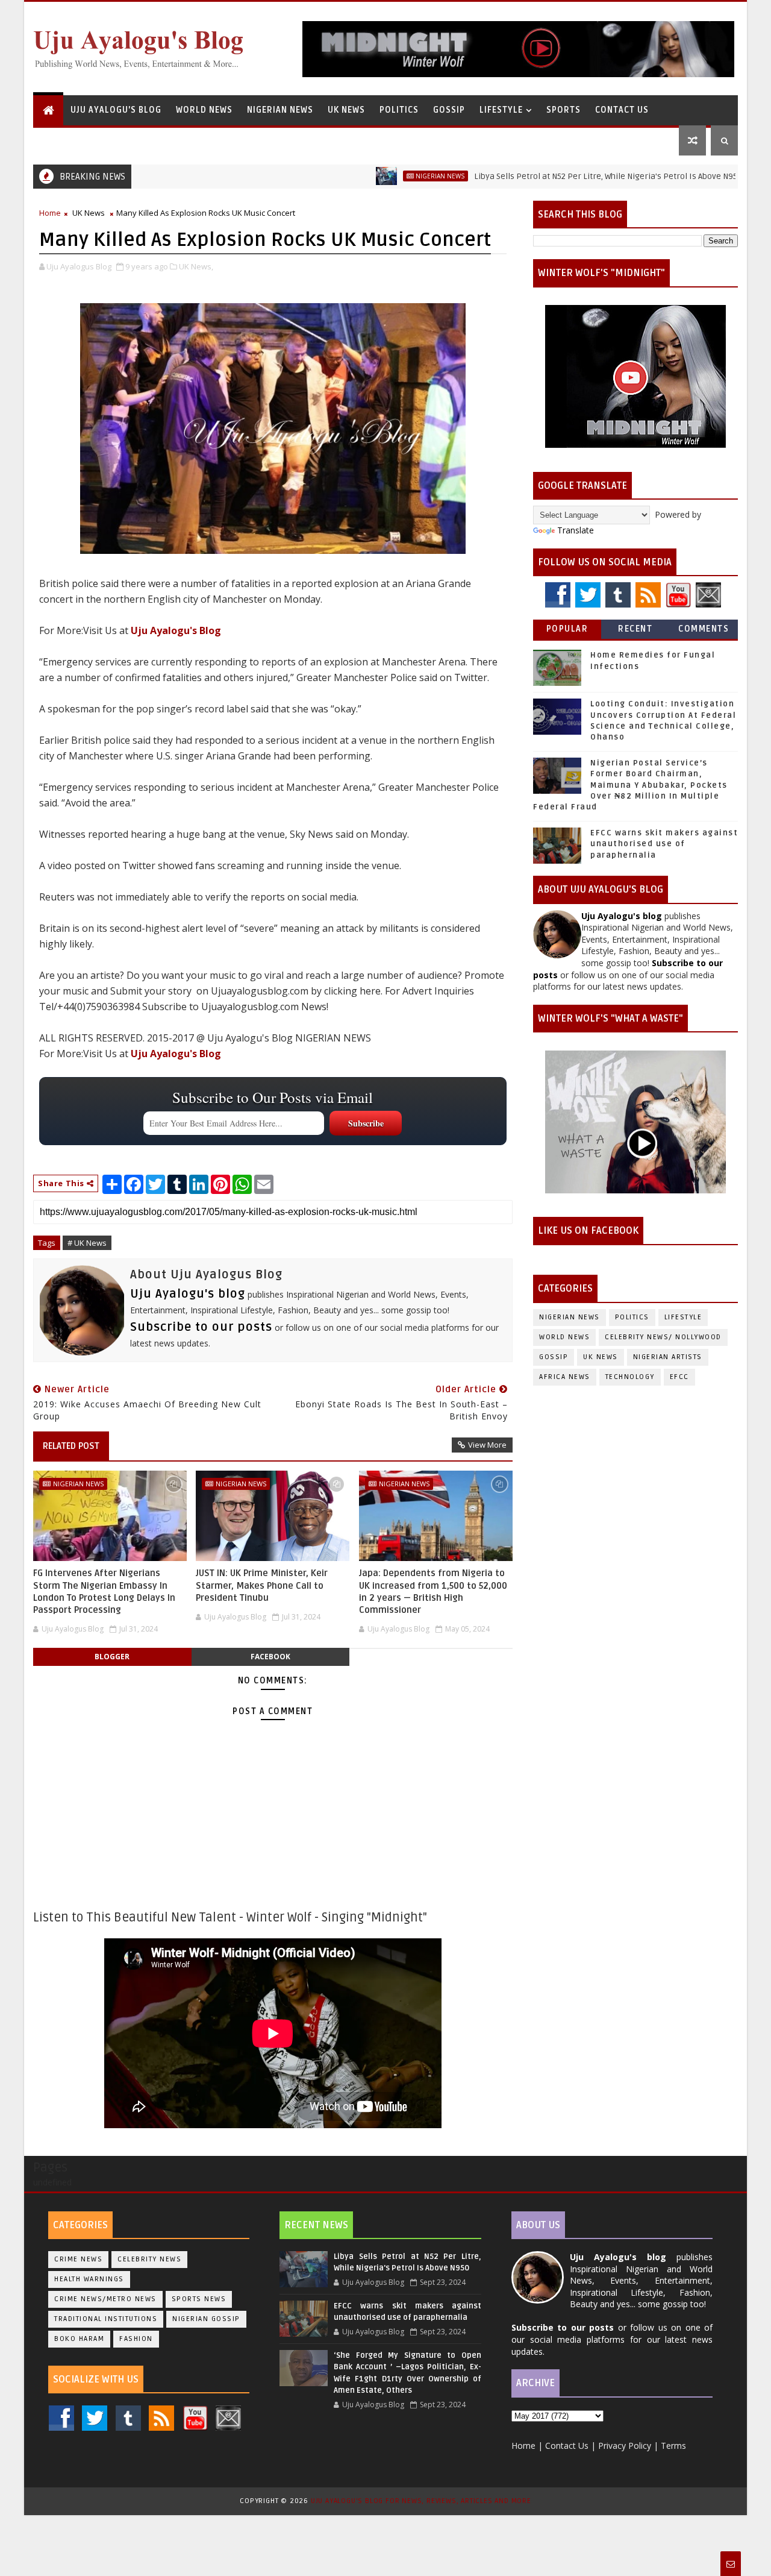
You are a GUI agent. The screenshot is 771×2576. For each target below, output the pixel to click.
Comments (704, 629)
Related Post (71, 1446)
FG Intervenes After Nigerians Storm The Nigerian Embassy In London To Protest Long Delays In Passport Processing (104, 1591)
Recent (635, 629)
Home (50, 213)
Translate (576, 530)
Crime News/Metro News (105, 2299)
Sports (563, 110)
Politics (399, 110)
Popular (567, 629)
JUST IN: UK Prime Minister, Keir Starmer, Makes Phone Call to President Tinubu (262, 1585)
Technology (630, 1377)
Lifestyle (501, 110)
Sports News (199, 2299)
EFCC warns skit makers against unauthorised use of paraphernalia (664, 844)
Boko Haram (79, 2339)
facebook (270, 1657)
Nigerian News (280, 110)
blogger (112, 1657)
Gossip (449, 110)
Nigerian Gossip (206, 2319)
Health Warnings (89, 2279)
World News (204, 110)
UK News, (196, 266)
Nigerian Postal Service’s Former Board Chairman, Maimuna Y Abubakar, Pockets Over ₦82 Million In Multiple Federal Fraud (630, 785)
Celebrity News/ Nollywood (663, 1337)
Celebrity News (149, 2259)
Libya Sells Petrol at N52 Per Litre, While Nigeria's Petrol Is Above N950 (553, 176)
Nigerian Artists (668, 1357)
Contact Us (622, 110)
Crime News (78, 2259)
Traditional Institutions (106, 2319)
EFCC (679, 1377)
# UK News (87, 1243)
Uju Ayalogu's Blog (116, 110)
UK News (346, 110)
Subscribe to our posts (201, 1327)
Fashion (136, 2339)
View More (487, 1445)
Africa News (565, 1377)
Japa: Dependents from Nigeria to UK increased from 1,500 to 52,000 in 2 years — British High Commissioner (433, 1591)
